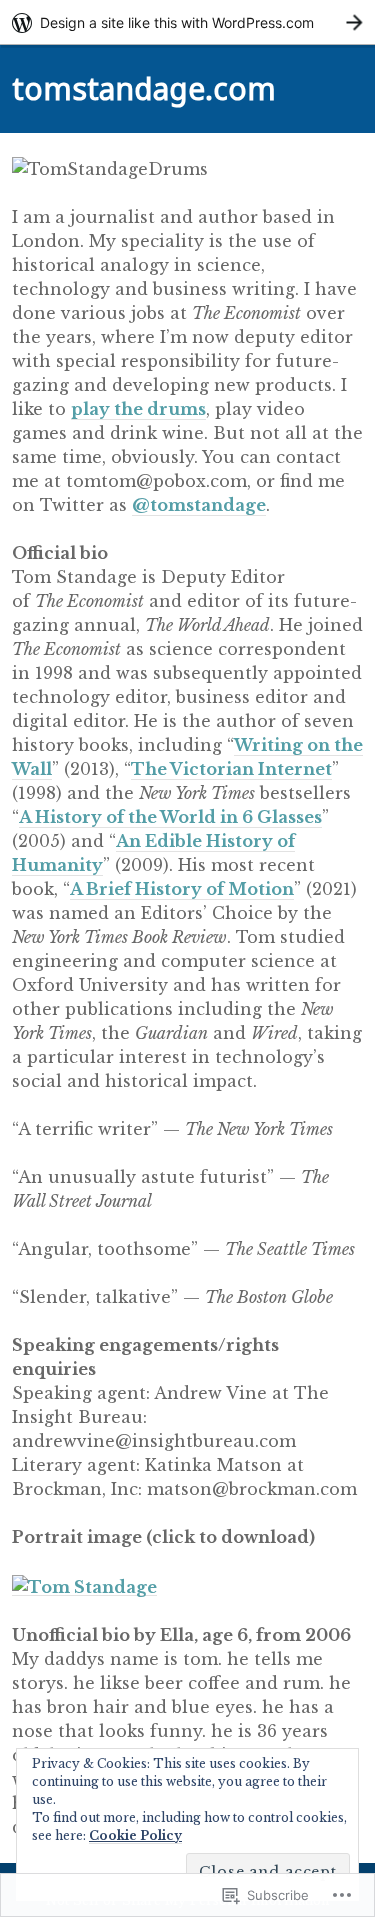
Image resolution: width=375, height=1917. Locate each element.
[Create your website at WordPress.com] (187, 22)
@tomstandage (199, 505)
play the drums (138, 409)
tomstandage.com (144, 88)
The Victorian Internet (231, 769)
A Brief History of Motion (182, 889)
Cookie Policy (135, 1835)
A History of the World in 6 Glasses (170, 817)
